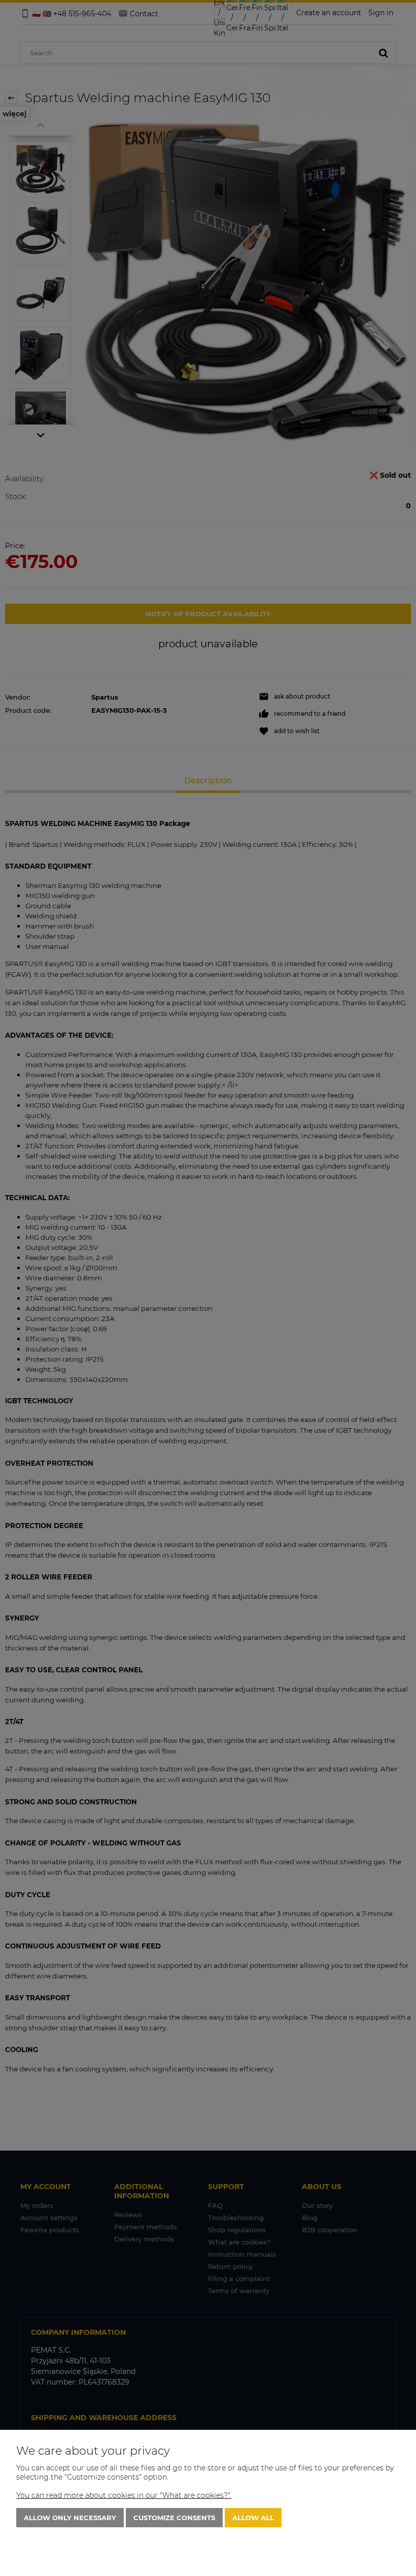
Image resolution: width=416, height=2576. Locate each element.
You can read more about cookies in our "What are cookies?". (124, 2495)
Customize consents (174, 2518)
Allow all (253, 2518)
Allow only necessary (70, 2518)
